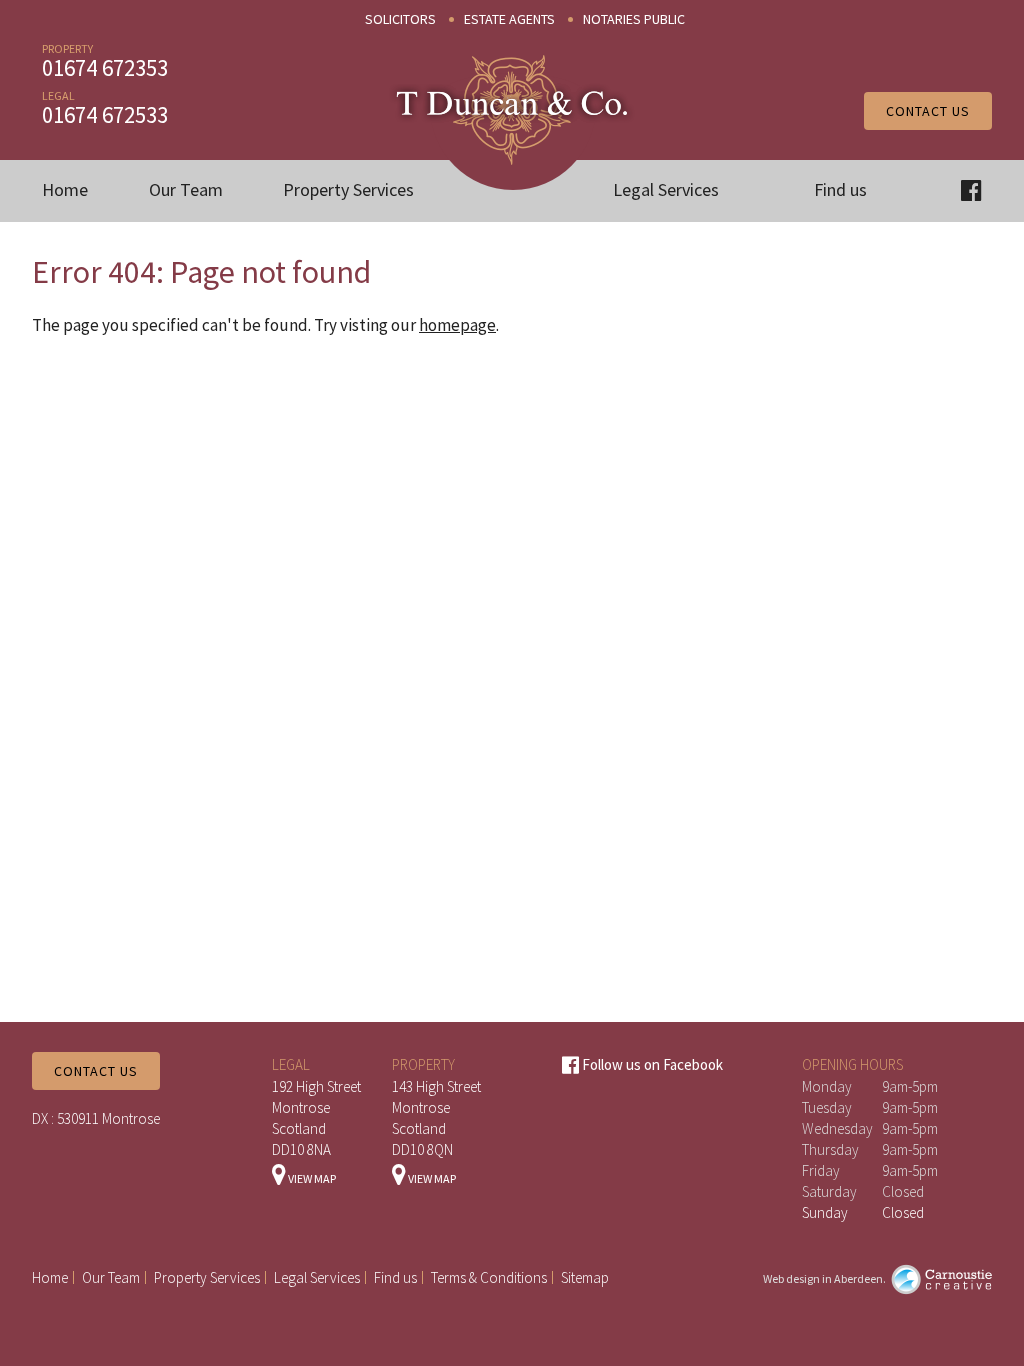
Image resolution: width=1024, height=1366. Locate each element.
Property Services (348, 189)
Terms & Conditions (489, 1277)
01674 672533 (105, 114)
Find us (840, 189)
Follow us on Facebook (651, 1064)
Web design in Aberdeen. (824, 1278)
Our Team (186, 189)
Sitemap (585, 1277)
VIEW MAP (311, 1178)
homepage (457, 325)
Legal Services (666, 189)
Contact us (928, 111)
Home (65, 189)
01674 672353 (105, 67)
